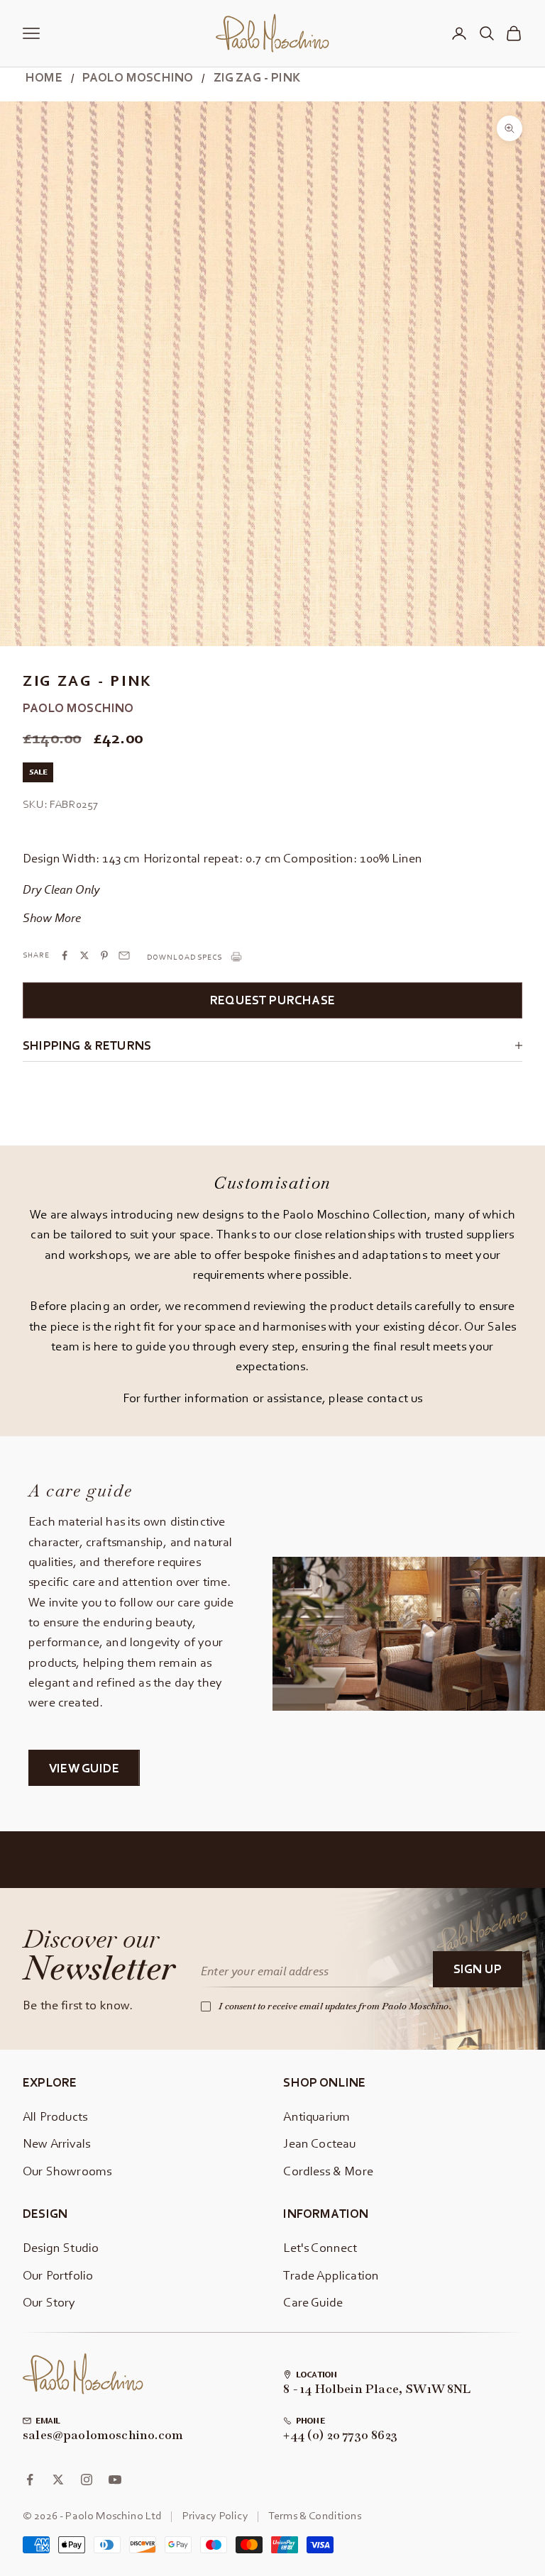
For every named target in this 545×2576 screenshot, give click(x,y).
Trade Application (331, 2275)
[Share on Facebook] (65, 955)
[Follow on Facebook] (30, 2480)
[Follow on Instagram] (87, 2480)
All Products (55, 2116)
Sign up (478, 1969)
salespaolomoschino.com (103, 2436)
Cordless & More (328, 2171)
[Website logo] (83, 2374)
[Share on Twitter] (84, 955)
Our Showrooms (67, 2171)
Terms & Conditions (315, 2515)
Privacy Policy (215, 2515)
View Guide (84, 1768)
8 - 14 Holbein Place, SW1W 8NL (377, 2389)
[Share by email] (124, 955)
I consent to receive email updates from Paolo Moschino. (335, 2006)
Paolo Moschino (138, 77)
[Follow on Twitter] (58, 2480)
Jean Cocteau (319, 2143)
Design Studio (61, 2247)
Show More (52, 917)
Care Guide (313, 2302)
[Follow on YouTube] (115, 2480)
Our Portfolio (58, 2275)
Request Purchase (272, 1000)
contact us (395, 1398)
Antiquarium (316, 2116)
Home (44, 77)
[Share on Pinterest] (104, 955)
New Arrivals (56, 2143)
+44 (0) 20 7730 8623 (340, 2436)
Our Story (49, 2302)
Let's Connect (320, 2247)
